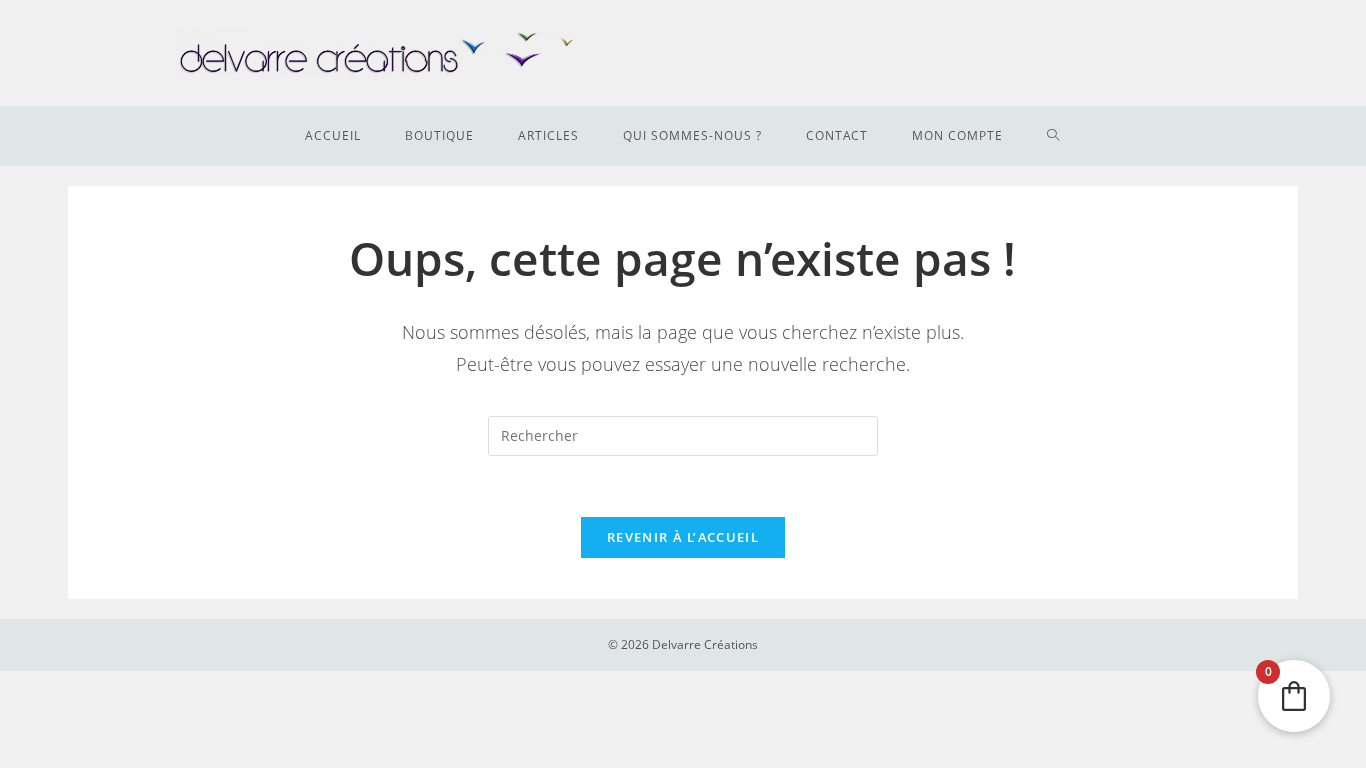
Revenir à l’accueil (683, 537)
